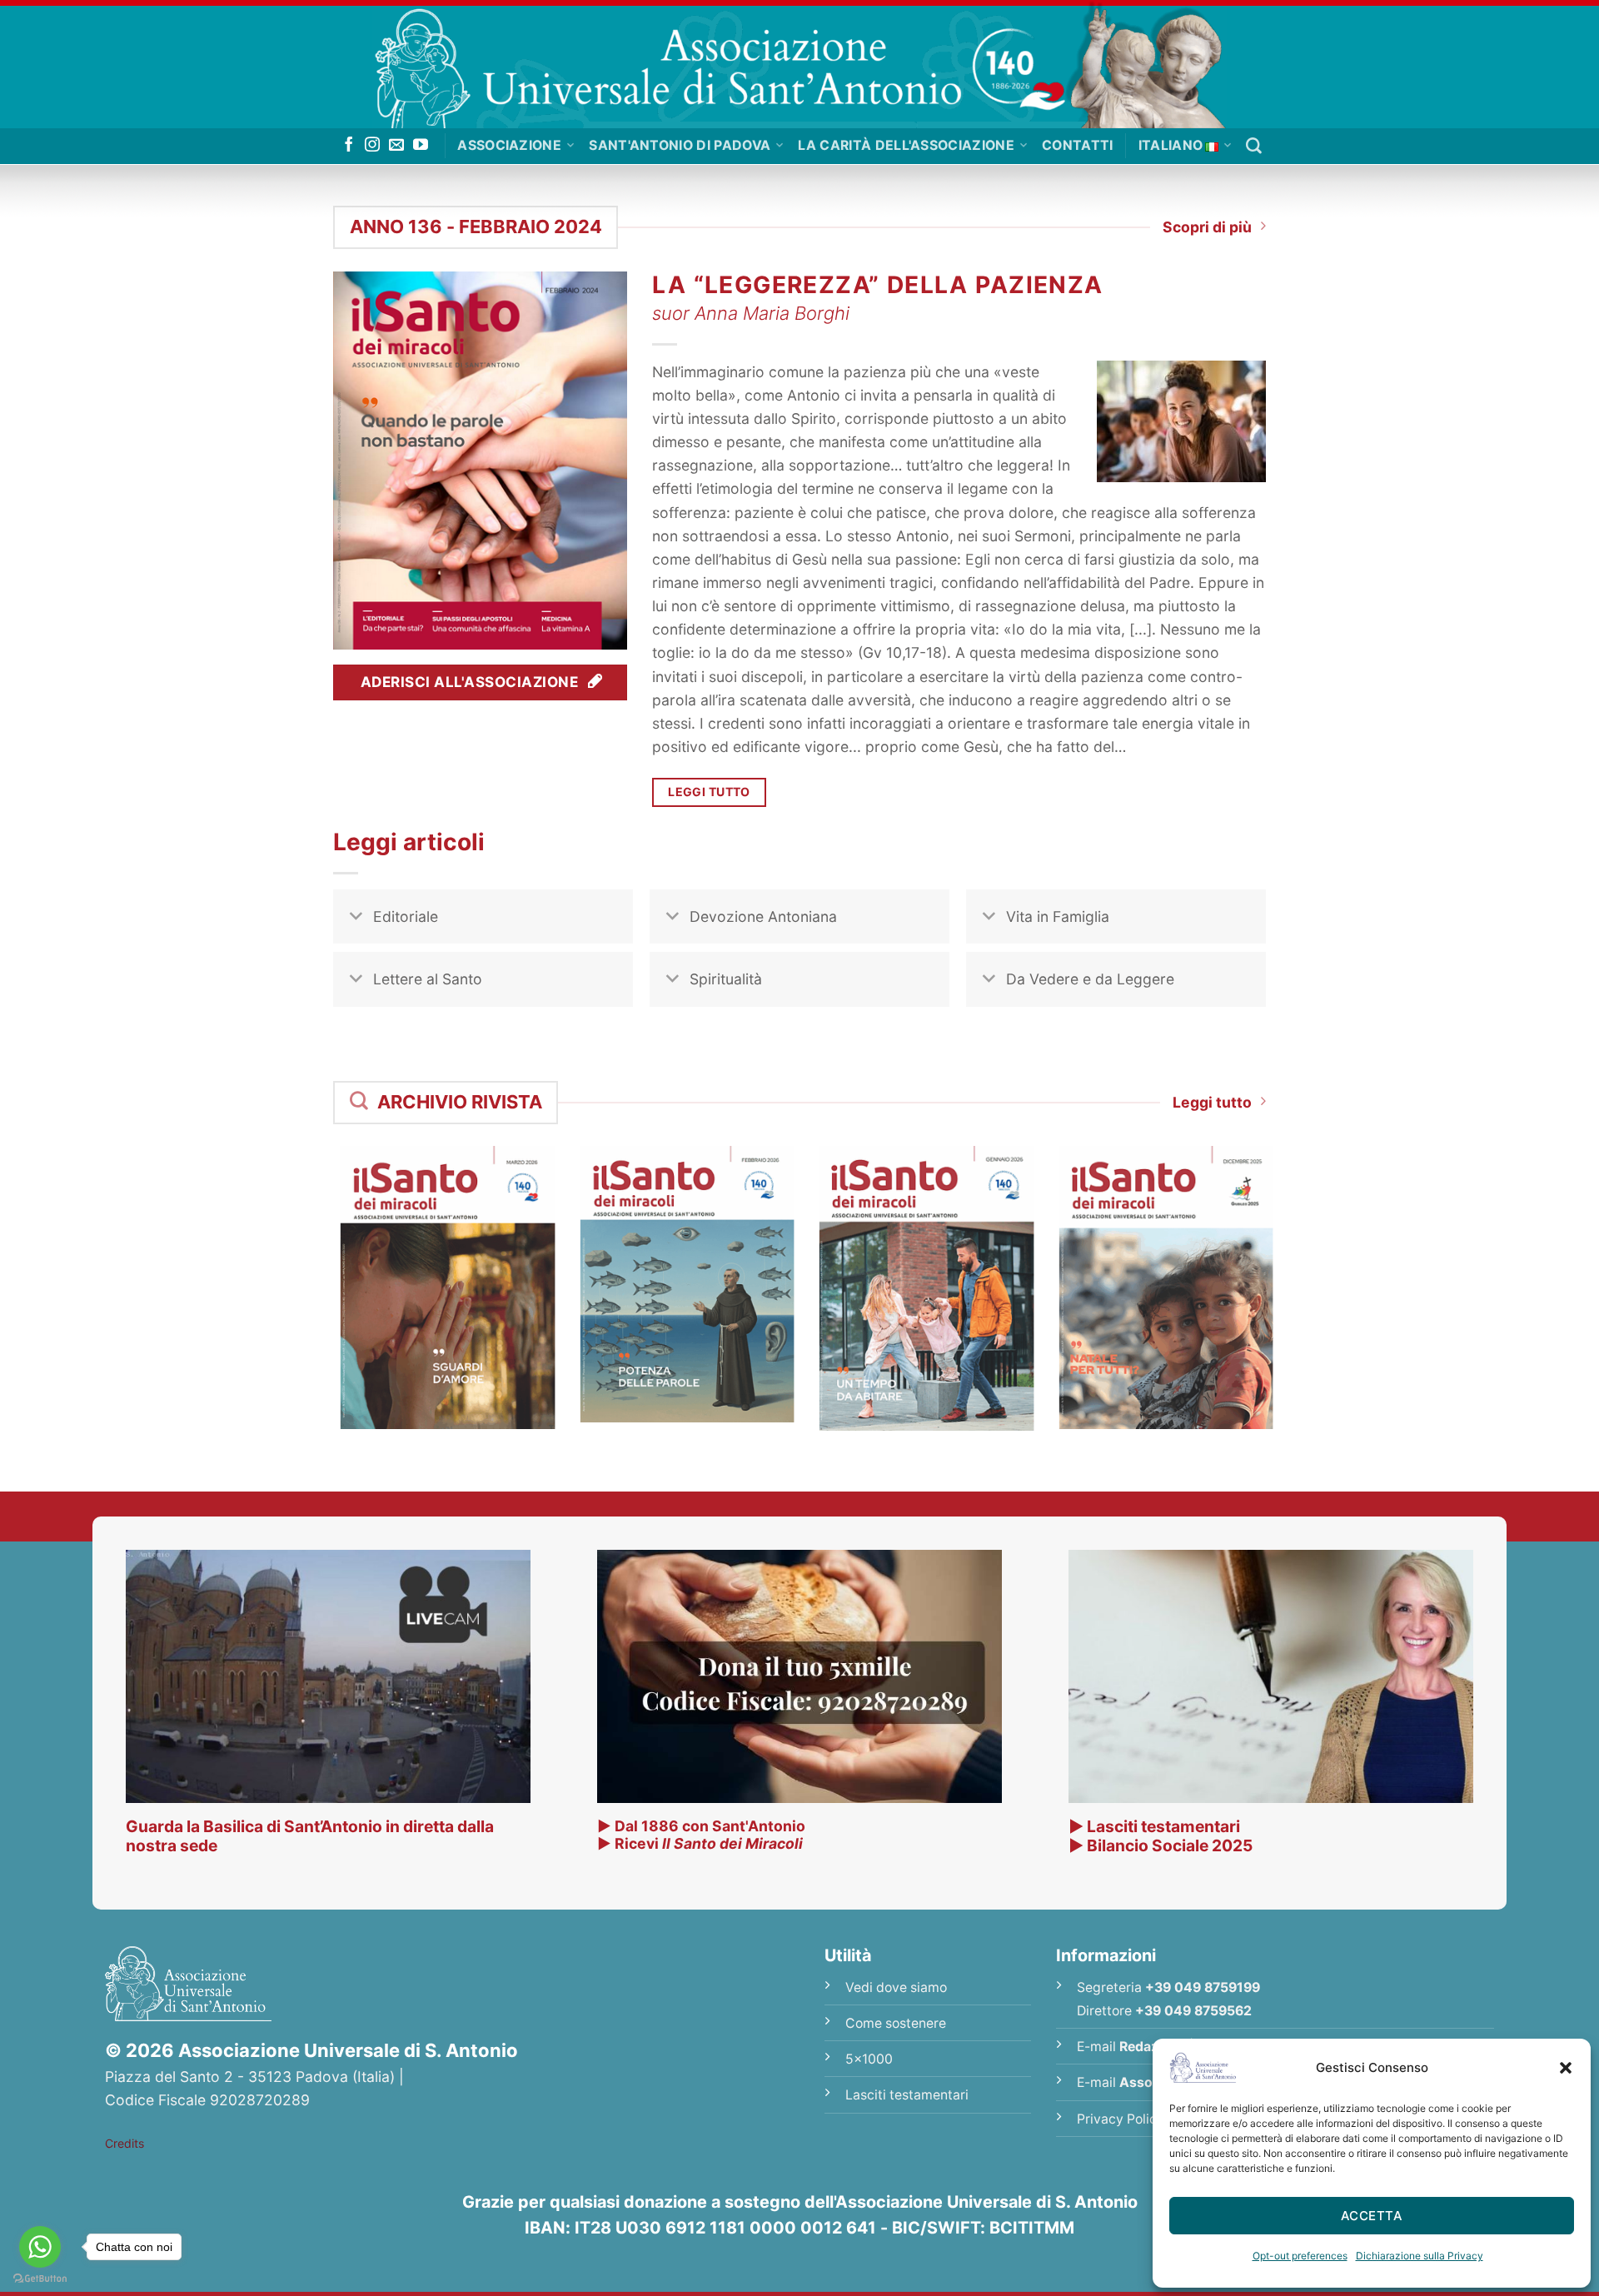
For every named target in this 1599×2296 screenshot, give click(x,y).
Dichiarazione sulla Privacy (1420, 2256)
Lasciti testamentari (907, 2095)
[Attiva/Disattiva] (356, 918)
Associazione (509, 145)
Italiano (1171, 145)
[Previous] (311, 1258)
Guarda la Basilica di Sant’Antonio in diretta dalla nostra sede (310, 1836)
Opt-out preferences (1300, 2256)
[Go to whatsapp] (40, 2247)
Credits (125, 2143)
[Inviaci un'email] (396, 146)
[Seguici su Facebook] (349, 146)
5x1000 (869, 2059)
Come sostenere (896, 2023)
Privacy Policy (1121, 2119)
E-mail (1131, 2047)
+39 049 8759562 (1193, 2011)
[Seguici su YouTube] (421, 146)
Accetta (1372, 2216)
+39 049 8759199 (1203, 1987)
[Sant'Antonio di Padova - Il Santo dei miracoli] (799, 64)
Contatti (1078, 145)
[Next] (1288, 1258)
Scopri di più (1207, 227)
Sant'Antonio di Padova (680, 145)
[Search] (1254, 146)
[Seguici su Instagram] (372, 146)
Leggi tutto (1212, 1102)
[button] (1566, 2068)
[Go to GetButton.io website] (40, 2279)
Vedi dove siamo (896, 1987)
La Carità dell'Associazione (906, 145)
